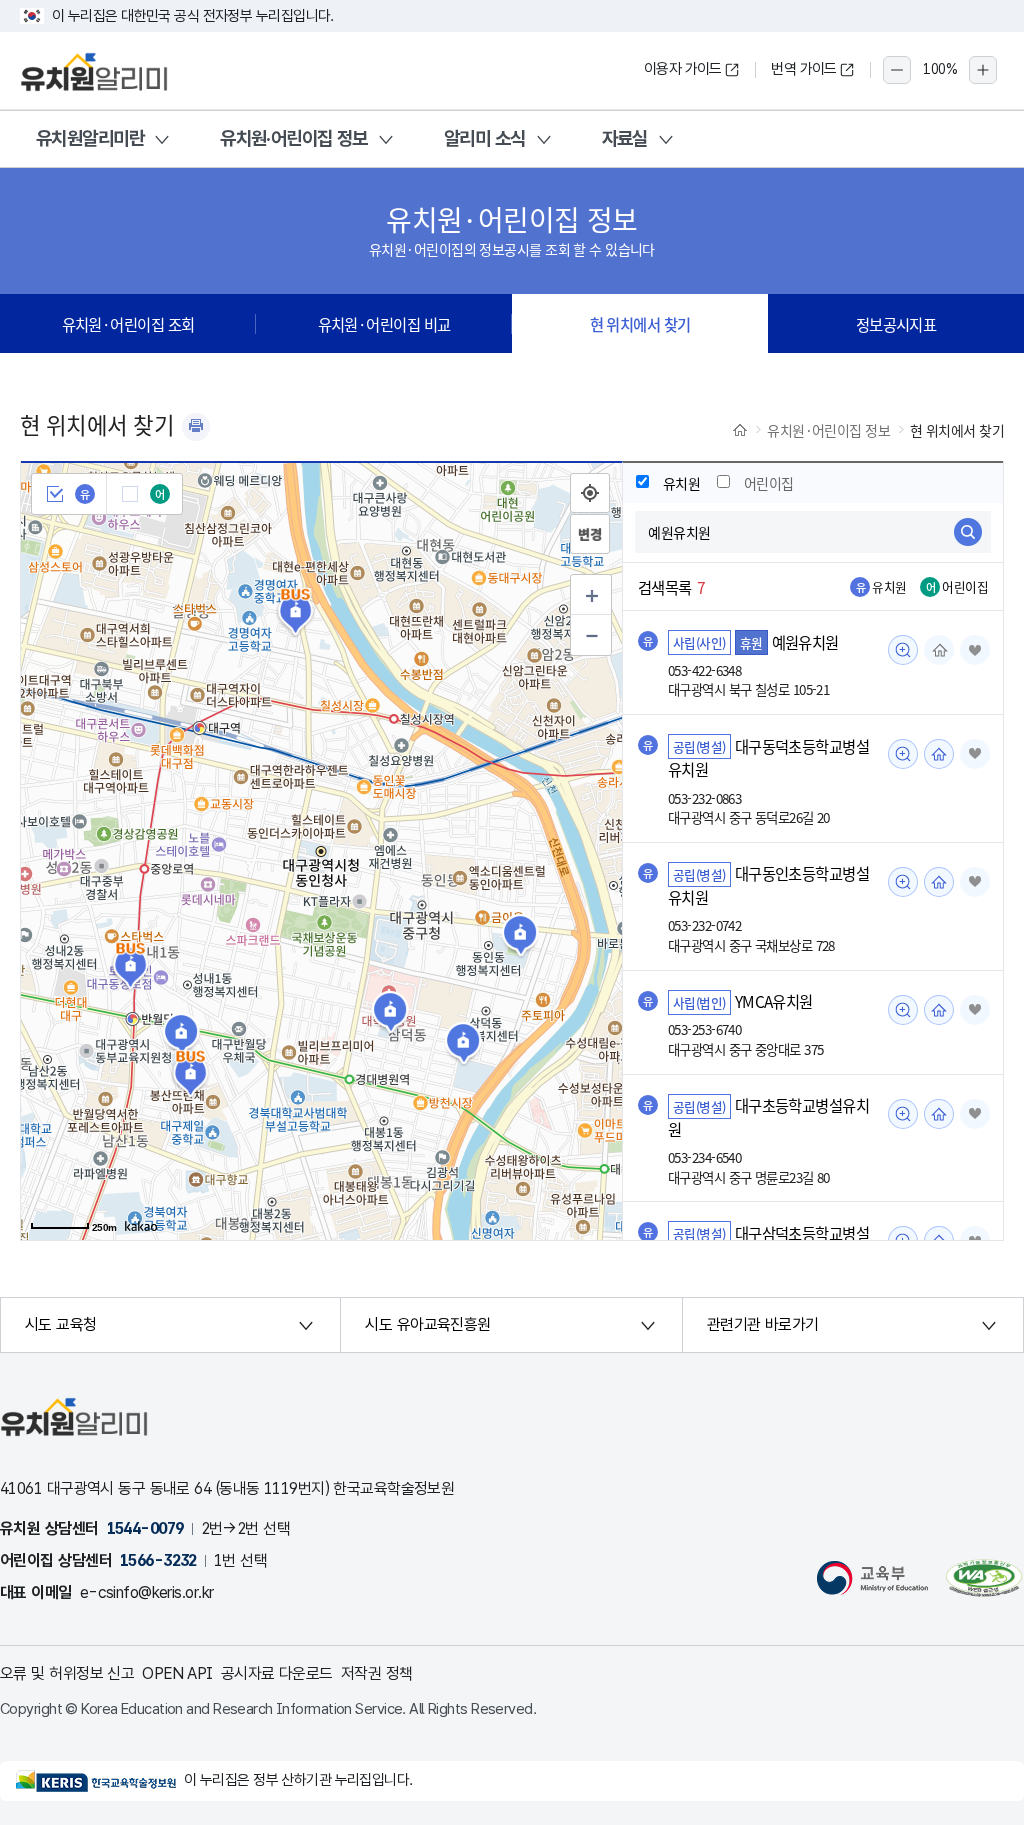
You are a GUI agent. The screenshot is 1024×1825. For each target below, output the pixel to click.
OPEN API (177, 1673)
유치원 (681, 483)
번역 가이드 (804, 69)
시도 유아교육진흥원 (427, 1324)
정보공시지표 (896, 324)
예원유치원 (805, 642)
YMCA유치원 (774, 1002)
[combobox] (813, 532)
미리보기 (903, 650)
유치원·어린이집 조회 (128, 324)
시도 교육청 (61, 1324)
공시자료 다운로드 (277, 1673)
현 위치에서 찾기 (640, 324)
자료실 (625, 138)
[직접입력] (590, 534)
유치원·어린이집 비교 (384, 324)
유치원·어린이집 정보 (294, 138)
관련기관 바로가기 (763, 1324)
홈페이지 (939, 650)
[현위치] (590, 493)
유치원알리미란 (90, 138)
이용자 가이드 (683, 69)
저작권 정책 (377, 1673)
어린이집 (769, 483)
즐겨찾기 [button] (975, 650)
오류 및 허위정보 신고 (67, 1673)
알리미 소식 (485, 138)
